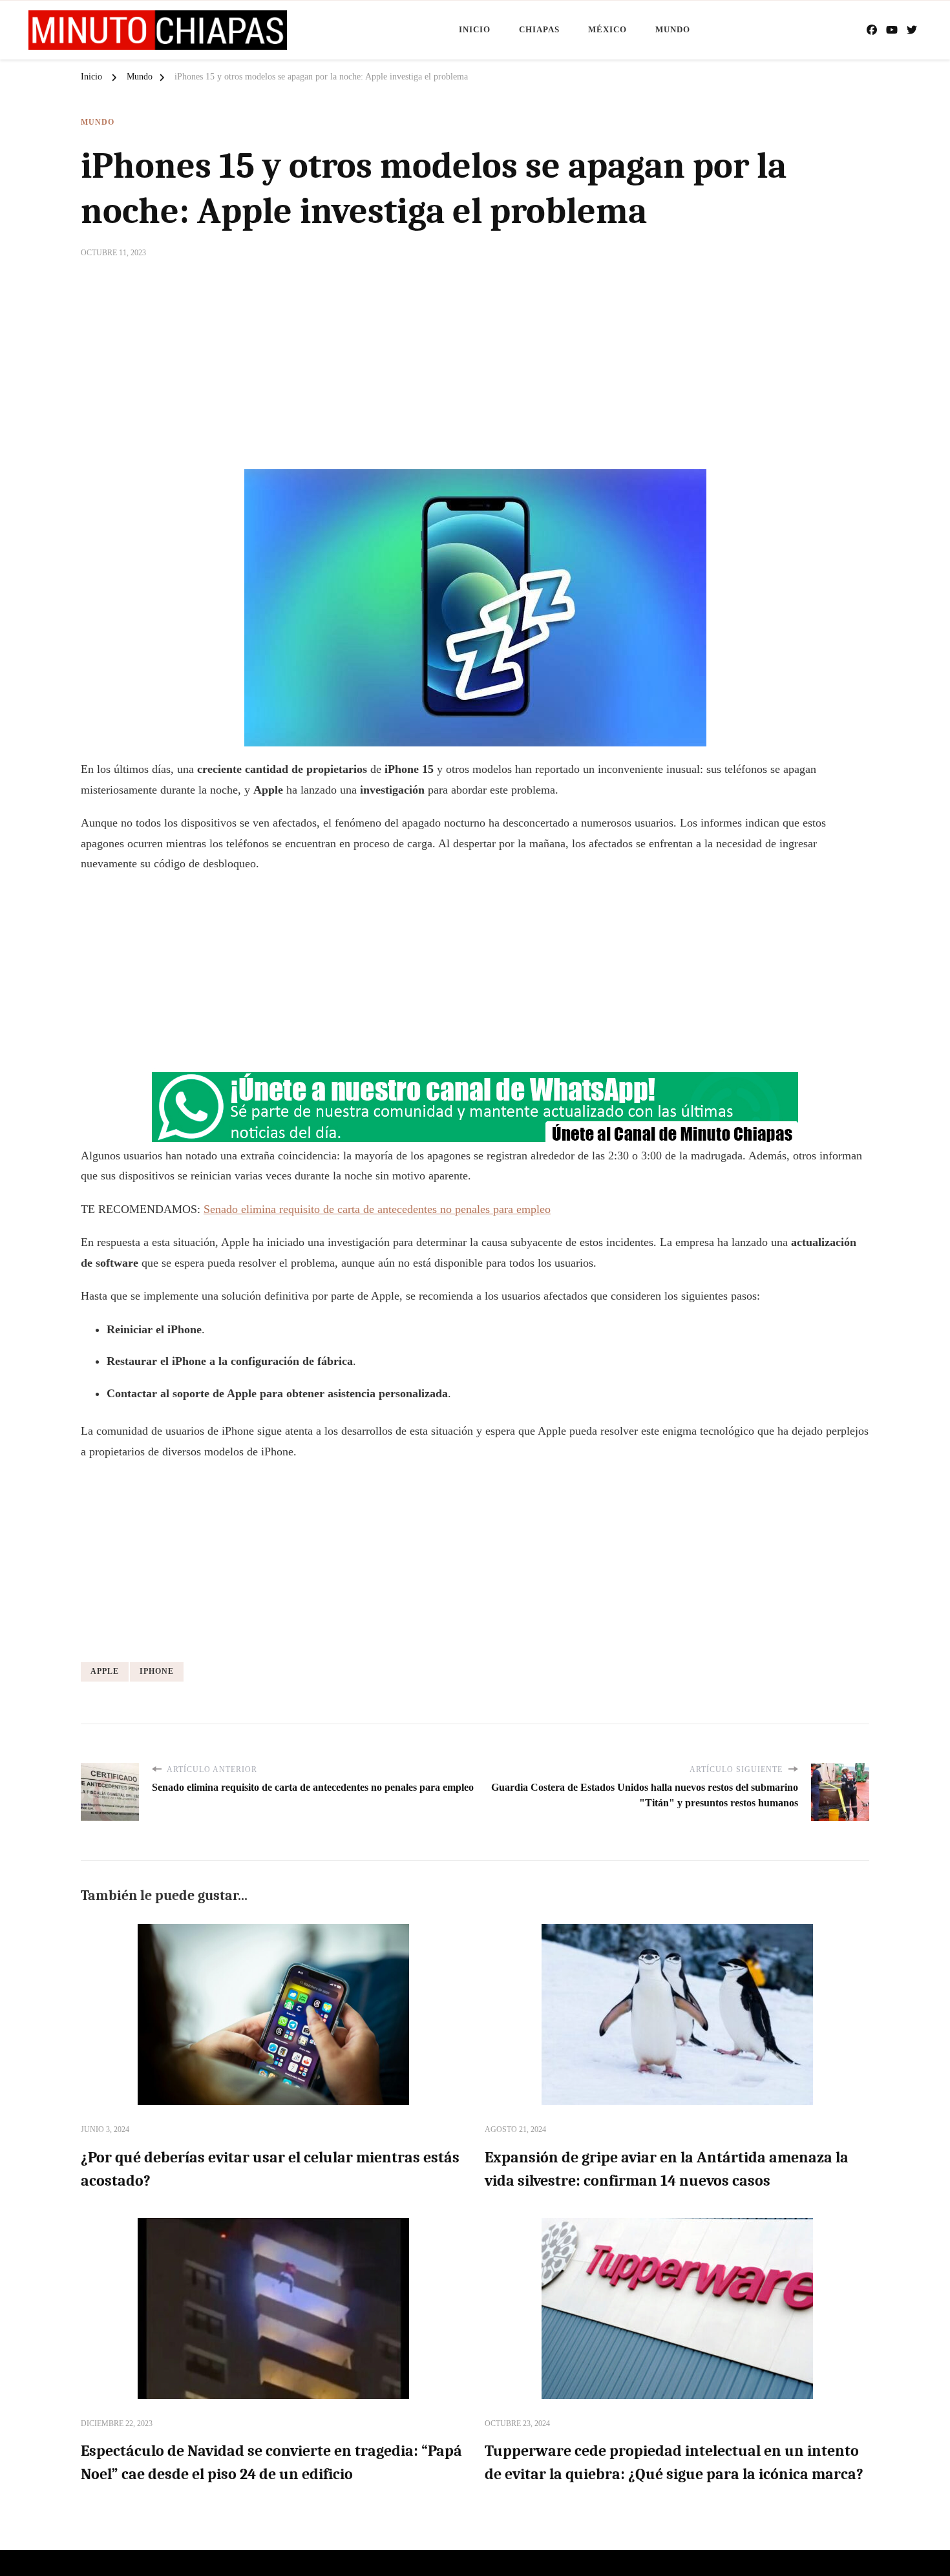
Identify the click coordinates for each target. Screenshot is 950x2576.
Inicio (475, 29)
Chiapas (539, 29)
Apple (105, 1671)
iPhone (157, 1671)
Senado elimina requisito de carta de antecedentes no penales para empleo (377, 1209)
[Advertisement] (475, 372)
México (607, 29)
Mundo (673, 29)
